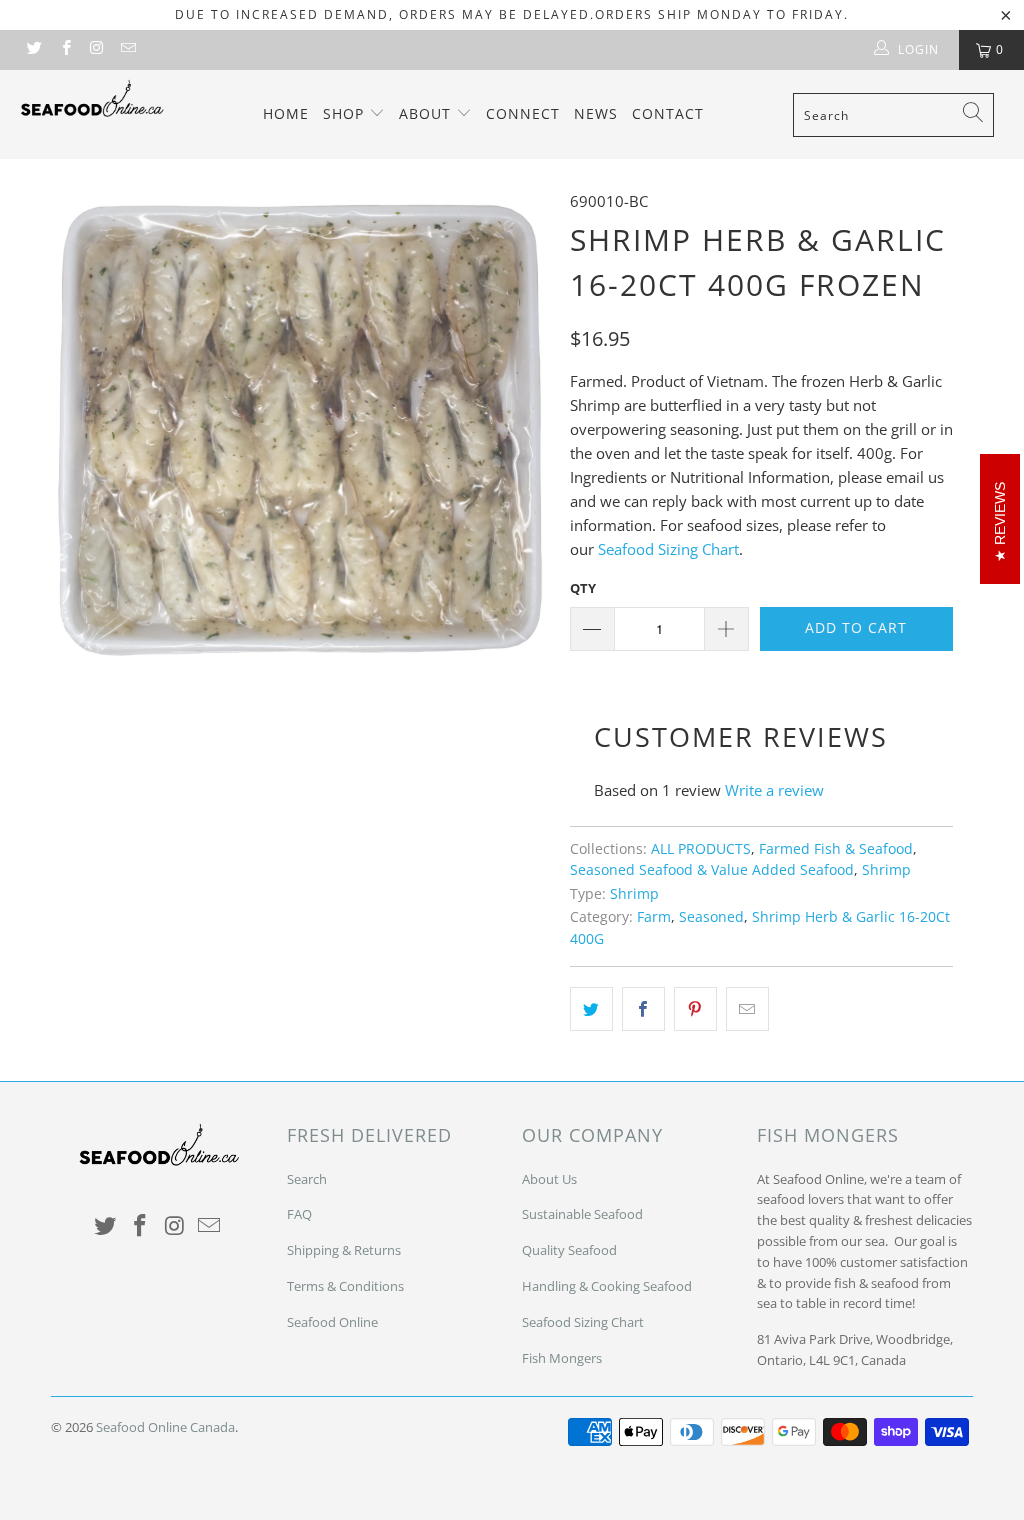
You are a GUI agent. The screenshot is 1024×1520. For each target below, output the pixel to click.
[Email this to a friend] (747, 1009)
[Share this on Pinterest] (695, 1009)
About (427, 113)
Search (307, 1179)
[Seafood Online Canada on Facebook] (64, 49)
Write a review (774, 790)
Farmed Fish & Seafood (836, 849)
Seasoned (711, 917)
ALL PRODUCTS (701, 849)
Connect (523, 113)
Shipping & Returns (344, 1250)
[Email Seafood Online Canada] (127, 49)
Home (286, 113)
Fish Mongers (562, 1358)
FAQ (299, 1214)
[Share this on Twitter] (591, 1009)
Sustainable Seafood (582, 1214)
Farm (654, 917)
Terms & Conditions (345, 1286)
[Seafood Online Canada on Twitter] (33, 49)
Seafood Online (332, 1322)
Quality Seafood (569, 1250)
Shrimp (886, 870)
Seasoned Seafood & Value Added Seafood (712, 870)
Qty (583, 588)
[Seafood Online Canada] (92, 98)
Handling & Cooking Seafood (607, 1286)
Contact (668, 113)
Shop (346, 113)
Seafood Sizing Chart (668, 549)
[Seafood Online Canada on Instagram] (96, 49)
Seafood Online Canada (165, 1427)
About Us (549, 1179)
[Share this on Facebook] (643, 1009)
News (596, 113)
